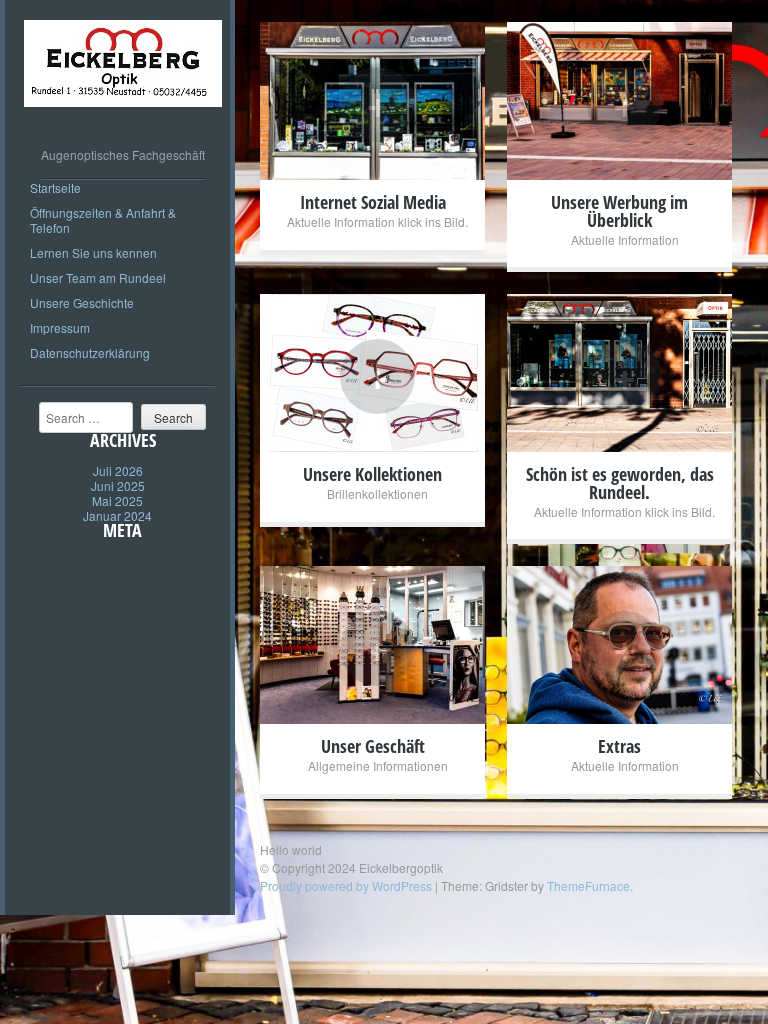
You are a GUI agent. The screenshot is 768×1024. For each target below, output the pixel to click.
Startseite (55, 187)
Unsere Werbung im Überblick (619, 211)
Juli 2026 (118, 470)
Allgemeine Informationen (378, 765)
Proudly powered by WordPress (346, 885)
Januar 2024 (117, 515)
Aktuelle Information (625, 239)
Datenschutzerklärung (90, 352)
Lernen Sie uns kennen (93, 252)
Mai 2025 (117, 500)
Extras (619, 746)
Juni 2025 (118, 485)
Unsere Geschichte (82, 302)
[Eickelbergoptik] (123, 121)
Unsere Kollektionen (372, 474)
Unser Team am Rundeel (98, 277)
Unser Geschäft (373, 746)
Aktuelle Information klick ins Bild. (377, 221)
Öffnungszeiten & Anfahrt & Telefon (103, 220)
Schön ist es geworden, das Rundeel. (620, 483)
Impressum (60, 327)
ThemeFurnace (588, 885)
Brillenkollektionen (377, 493)
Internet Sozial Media (373, 202)
